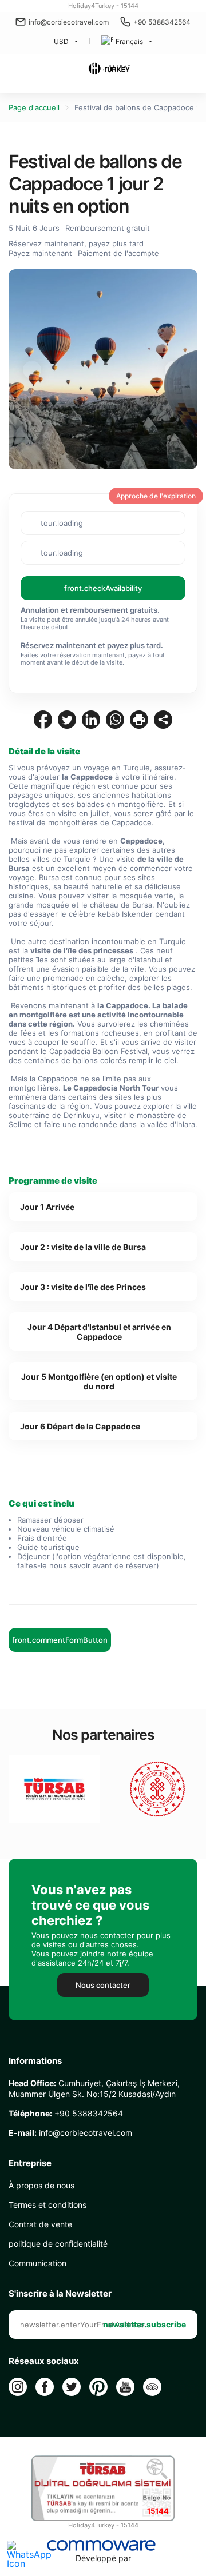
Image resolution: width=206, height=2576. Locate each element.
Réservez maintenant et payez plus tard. (92, 645)
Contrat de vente (40, 2224)
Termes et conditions (47, 2205)
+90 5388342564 (162, 22)
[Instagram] (18, 2387)
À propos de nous (41, 2185)
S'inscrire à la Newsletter (60, 2294)
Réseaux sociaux (44, 2361)
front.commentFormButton (60, 1640)
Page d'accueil (34, 107)
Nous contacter (103, 1985)
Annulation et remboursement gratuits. (90, 610)
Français (129, 41)
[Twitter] (72, 2387)
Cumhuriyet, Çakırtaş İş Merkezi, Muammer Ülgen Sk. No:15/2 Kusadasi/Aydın (94, 2088)
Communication (37, 2263)
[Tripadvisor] (152, 2387)
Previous (32, 370)
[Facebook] (45, 2387)
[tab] (103, 1207)
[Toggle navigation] (15, 70)
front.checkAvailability (103, 588)
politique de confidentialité (58, 2244)
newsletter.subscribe (144, 2324)
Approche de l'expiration (156, 496)
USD (61, 41)
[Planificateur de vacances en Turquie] (109, 69)
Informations (35, 2061)
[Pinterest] (98, 2387)
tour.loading (62, 523)
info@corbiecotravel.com (69, 22)
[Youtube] (125, 2387)
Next (174, 370)
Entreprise (30, 2163)
